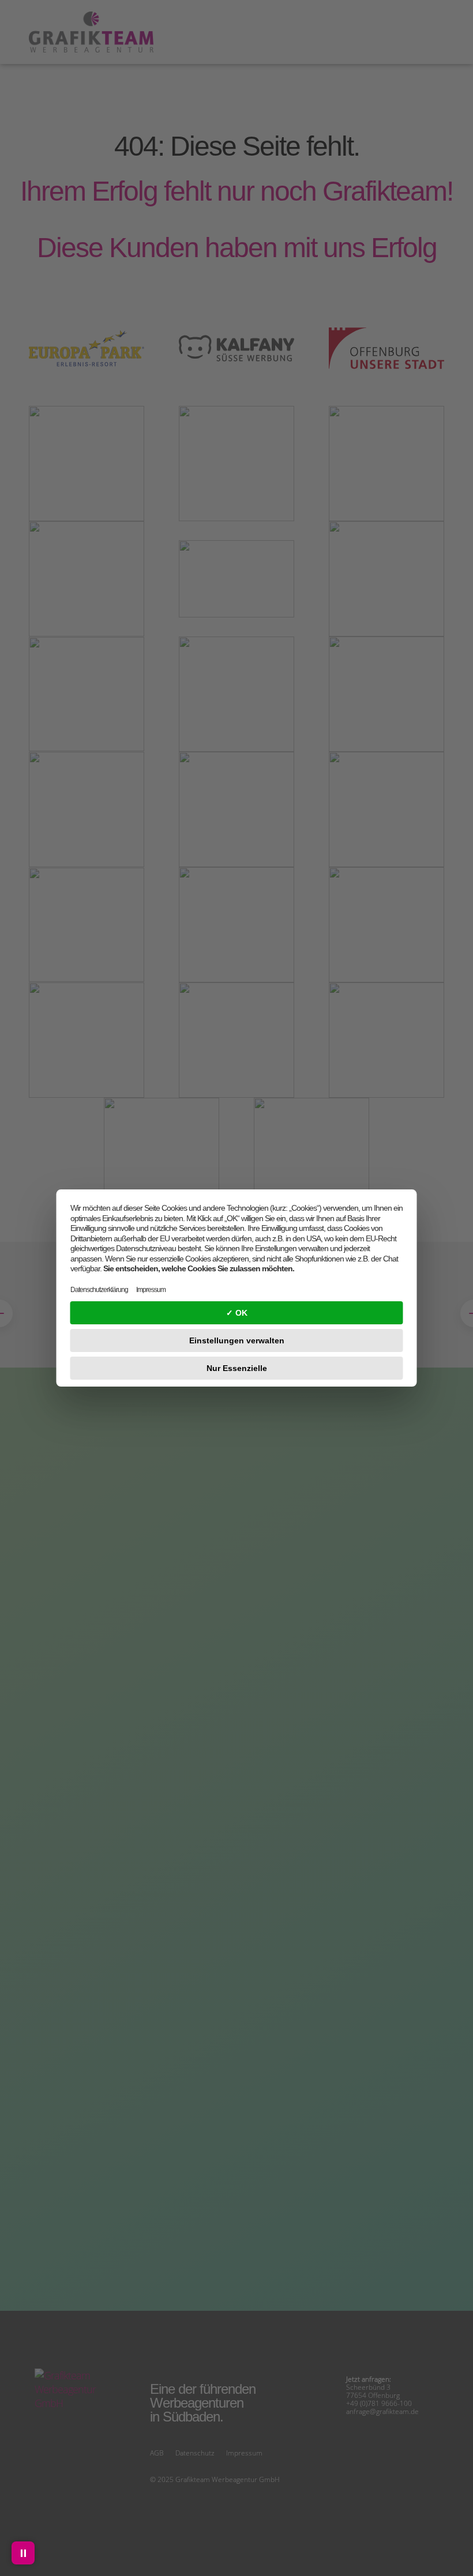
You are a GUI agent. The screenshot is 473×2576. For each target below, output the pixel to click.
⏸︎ (23, 2553)
